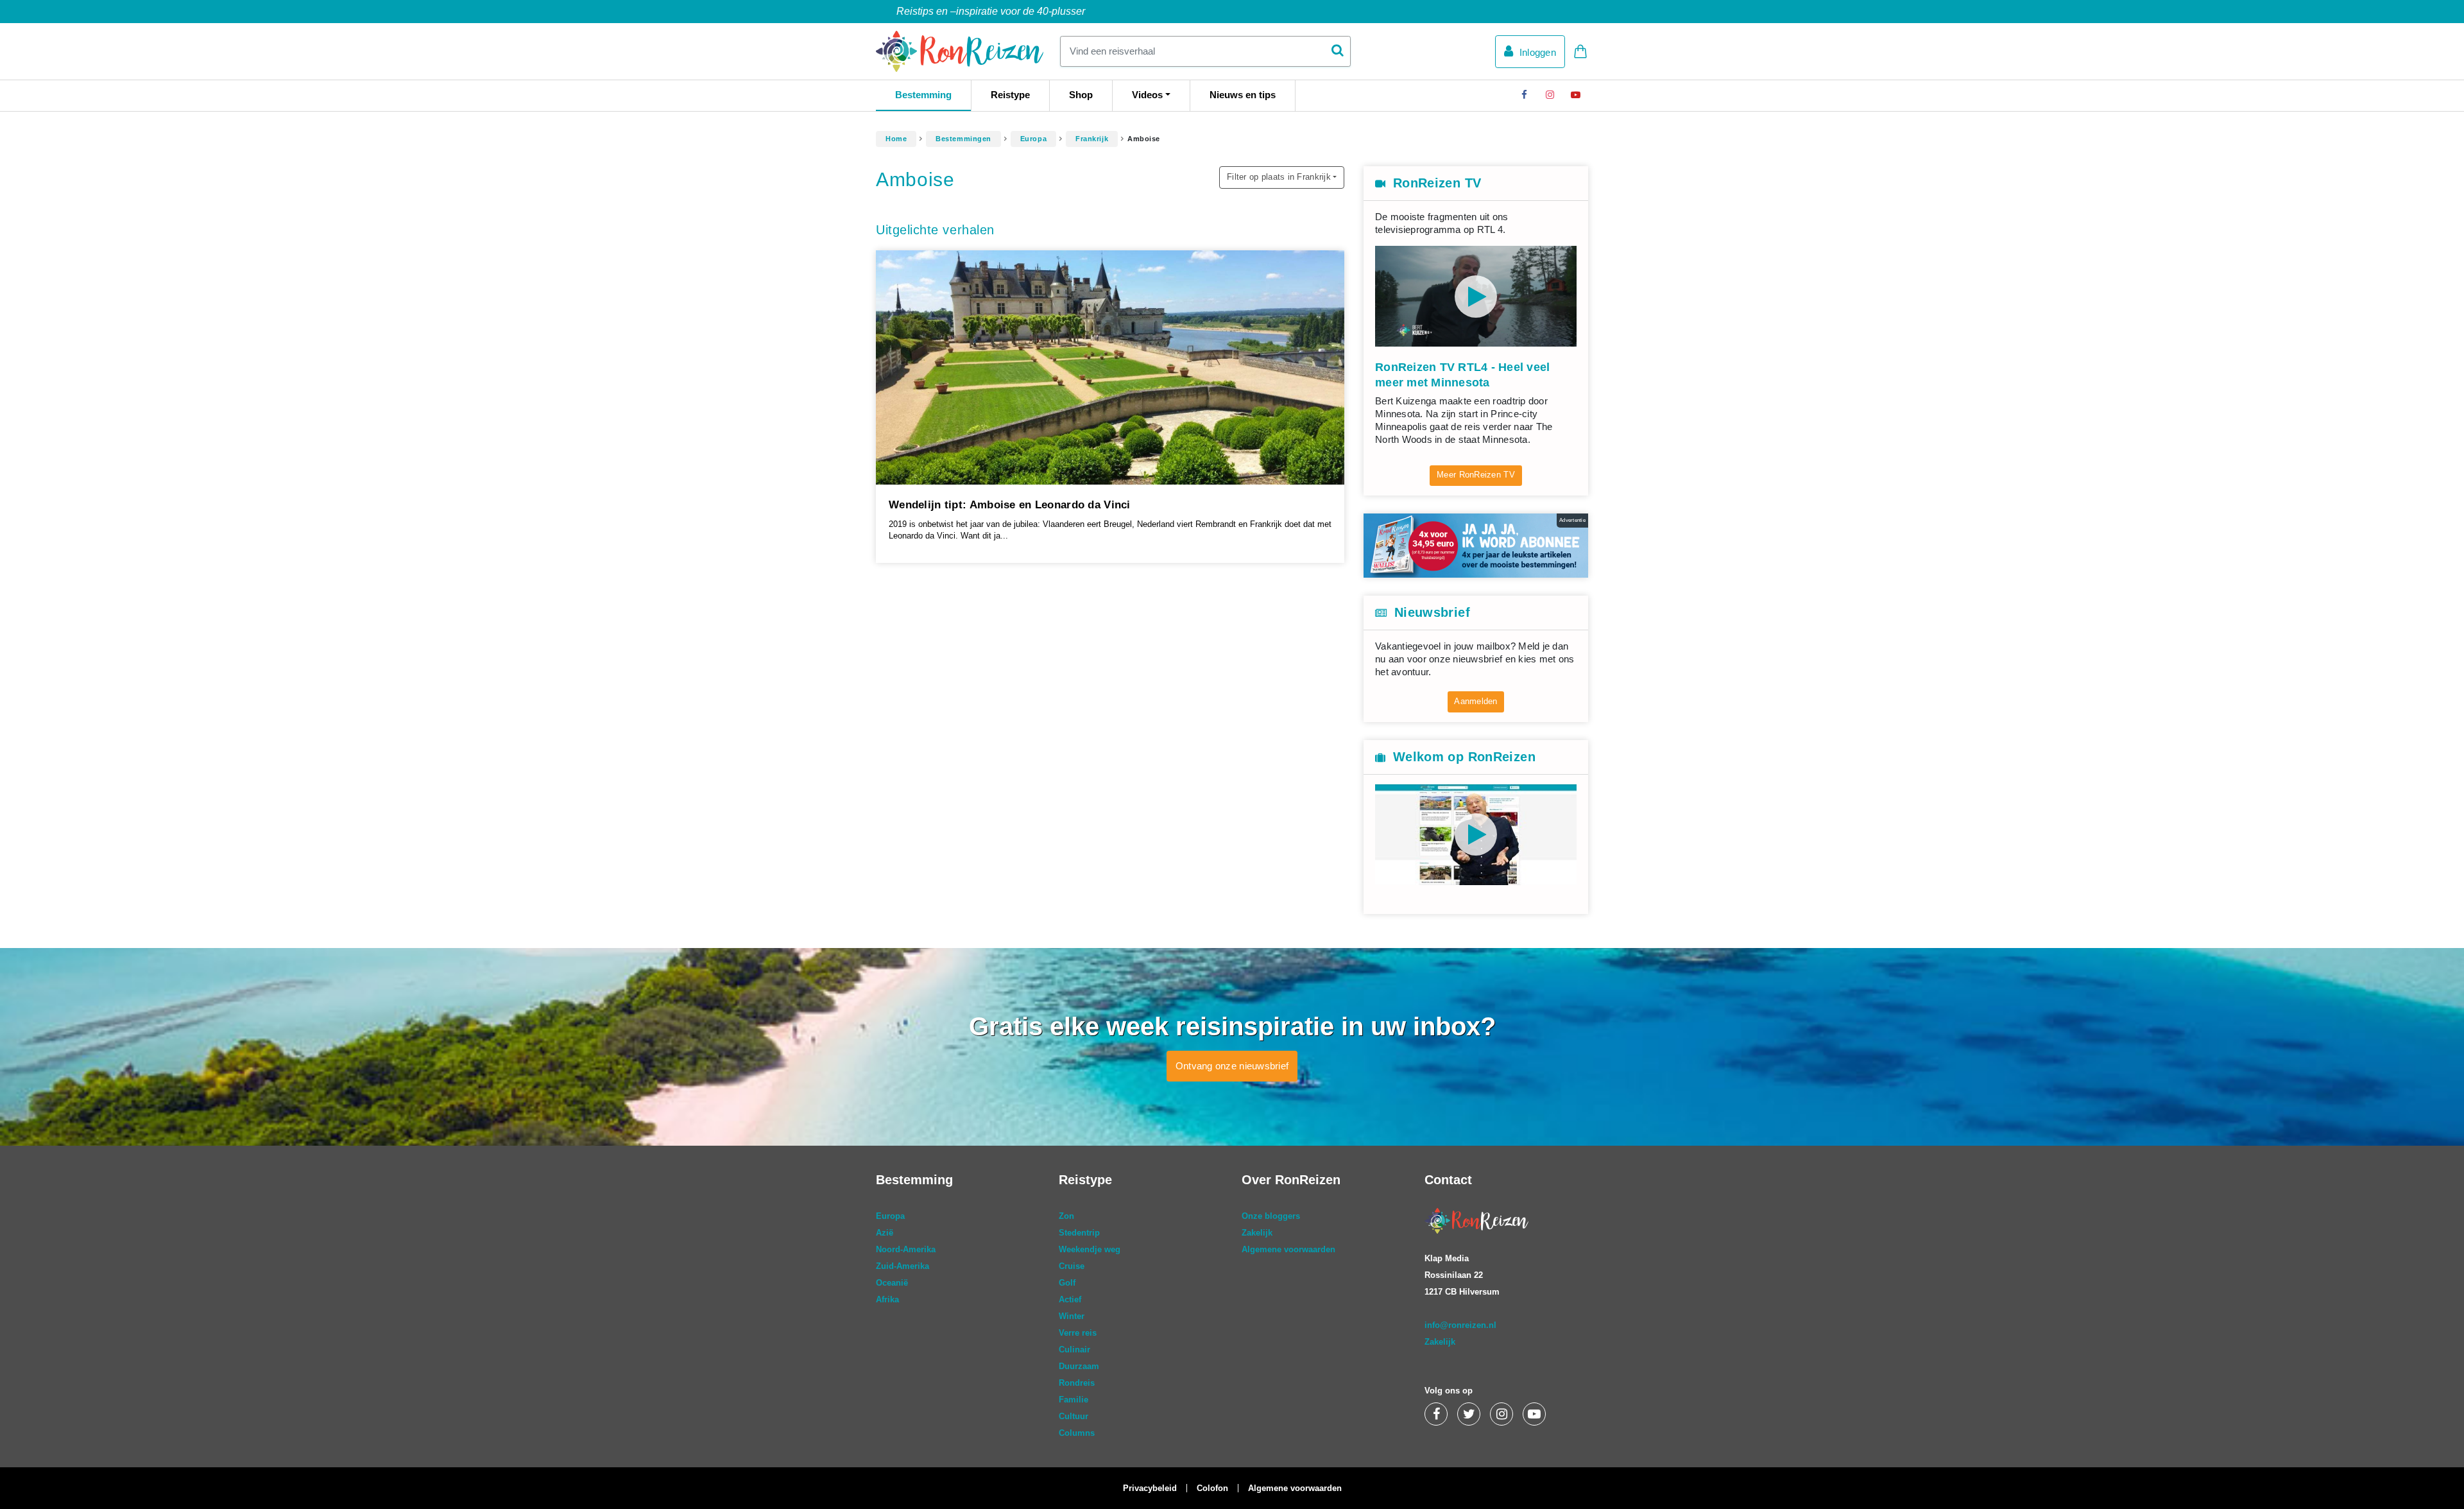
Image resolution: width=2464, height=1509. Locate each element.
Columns (1077, 1433)
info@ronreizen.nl (1460, 1325)
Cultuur (1074, 1416)
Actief (1070, 1299)
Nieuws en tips (1243, 95)
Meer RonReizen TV (1476, 475)
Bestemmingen (963, 139)
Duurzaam (1079, 1366)
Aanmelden (1476, 701)
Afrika (887, 1299)
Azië (885, 1233)
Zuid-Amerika (903, 1266)
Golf (1067, 1283)
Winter (1072, 1316)
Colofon (1212, 1488)
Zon (1066, 1216)
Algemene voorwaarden (1288, 1249)
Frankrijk (1092, 139)
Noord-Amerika (906, 1249)
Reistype (1010, 95)
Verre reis (1078, 1333)
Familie (1074, 1400)
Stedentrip (1079, 1233)
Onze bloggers (1271, 1216)
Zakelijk (1257, 1233)
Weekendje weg (1090, 1249)
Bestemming (923, 95)
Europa (1033, 139)
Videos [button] (1147, 95)
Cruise (1072, 1266)
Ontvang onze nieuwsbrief (1232, 1066)
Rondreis (1077, 1383)
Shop (1081, 95)
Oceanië (892, 1283)
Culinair (1074, 1349)
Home (896, 139)
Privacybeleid (1150, 1488)
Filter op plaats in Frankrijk (1279, 177)
